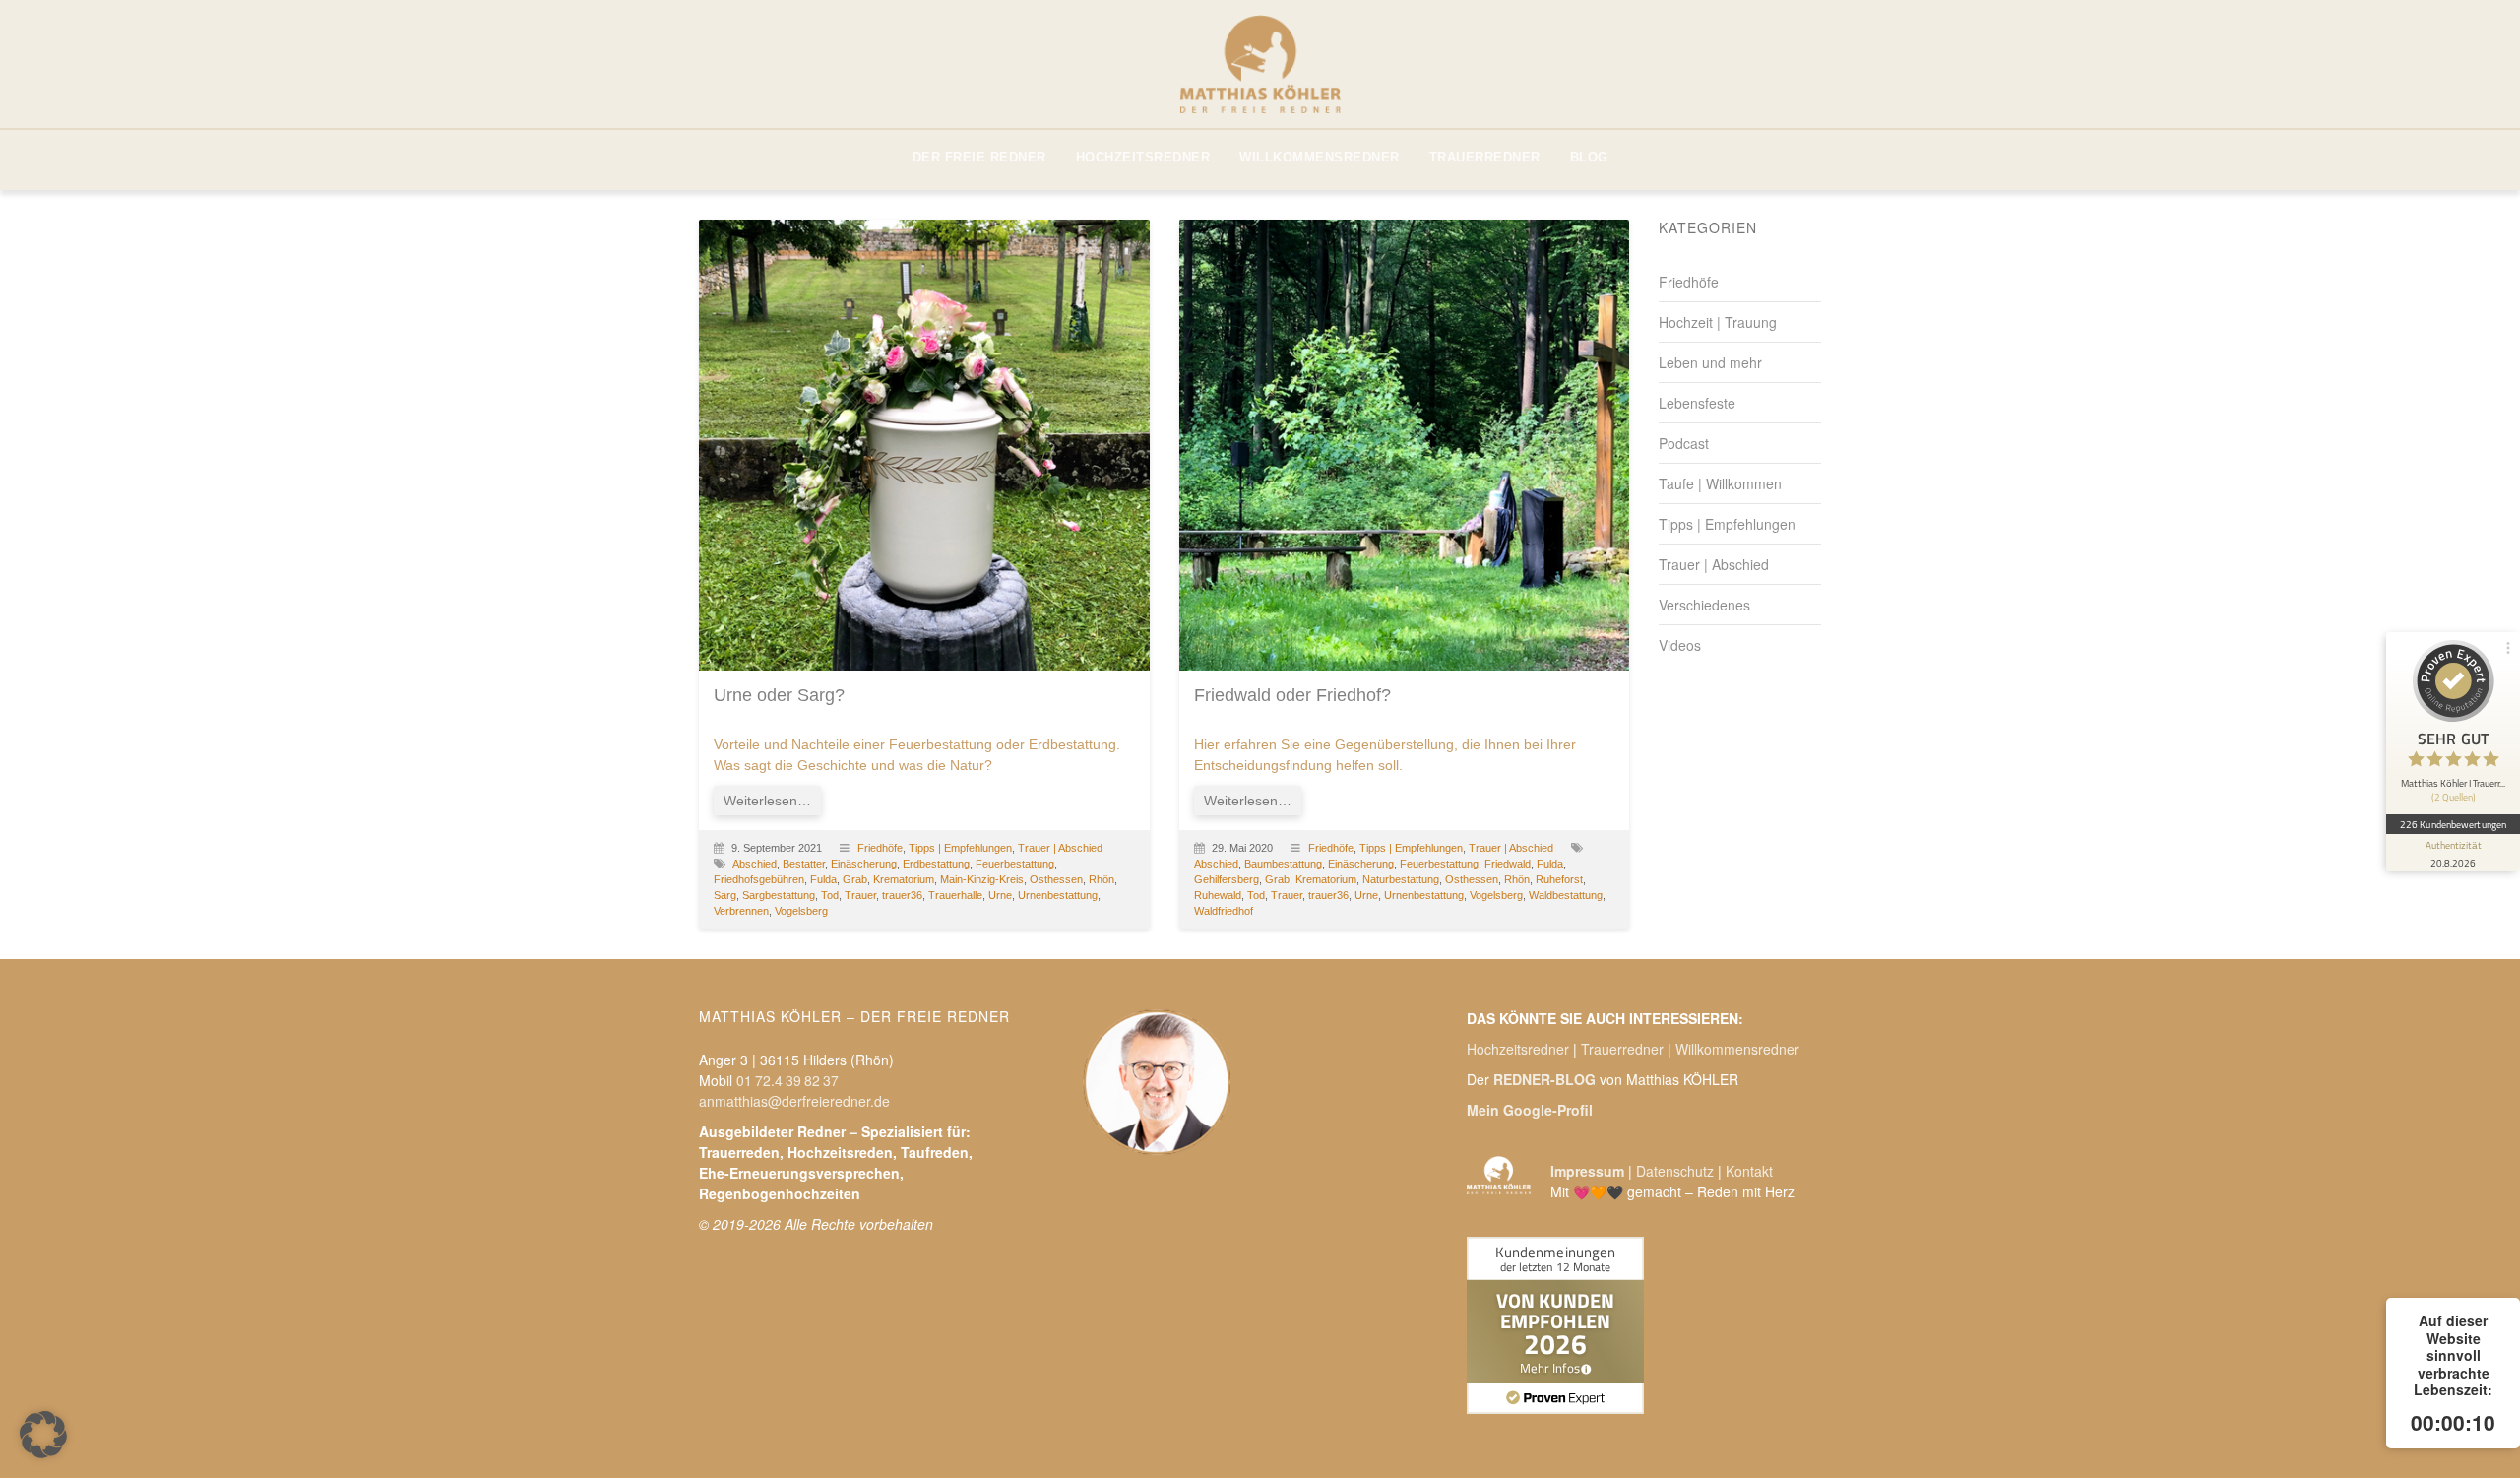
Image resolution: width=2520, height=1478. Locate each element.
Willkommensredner (1737, 1049)
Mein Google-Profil (1530, 1110)
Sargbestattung (779, 895)
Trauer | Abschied (1060, 848)
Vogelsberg (801, 911)
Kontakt (1749, 1171)
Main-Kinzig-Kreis (982, 879)
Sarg (725, 895)
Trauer (860, 895)
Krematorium (904, 879)
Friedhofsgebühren (759, 879)
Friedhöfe (880, 848)
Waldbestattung (1566, 895)
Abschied (755, 864)
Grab (855, 879)
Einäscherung (864, 864)
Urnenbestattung (1058, 895)
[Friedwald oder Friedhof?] (1405, 445)
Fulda (823, 879)
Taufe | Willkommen (1720, 483)
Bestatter (804, 864)
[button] (43, 1435)
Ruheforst (1559, 879)
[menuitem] (979, 158)
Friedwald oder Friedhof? (1292, 695)
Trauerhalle (955, 895)
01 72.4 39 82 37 (787, 1080)
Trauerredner (1622, 1049)
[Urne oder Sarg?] (924, 445)
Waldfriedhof (1224, 911)
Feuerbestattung (1015, 864)
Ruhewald (1218, 895)
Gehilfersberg (1227, 879)
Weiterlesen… (767, 801)
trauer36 (902, 895)
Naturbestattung (1401, 879)
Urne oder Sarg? (779, 695)
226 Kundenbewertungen (2453, 823)
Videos (1680, 645)
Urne (1000, 895)
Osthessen (1056, 879)
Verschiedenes (1704, 605)
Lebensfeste (1697, 403)
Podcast (1684, 443)
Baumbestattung (1283, 864)
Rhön (1102, 879)
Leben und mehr (1710, 362)
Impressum (1587, 1171)
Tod (830, 895)
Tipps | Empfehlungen (960, 848)
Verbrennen (741, 911)
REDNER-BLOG (1544, 1079)
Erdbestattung (936, 864)
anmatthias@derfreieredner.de (794, 1101)
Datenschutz (1675, 1171)
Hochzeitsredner (1518, 1049)
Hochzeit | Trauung (1718, 322)
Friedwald (1508, 864)
